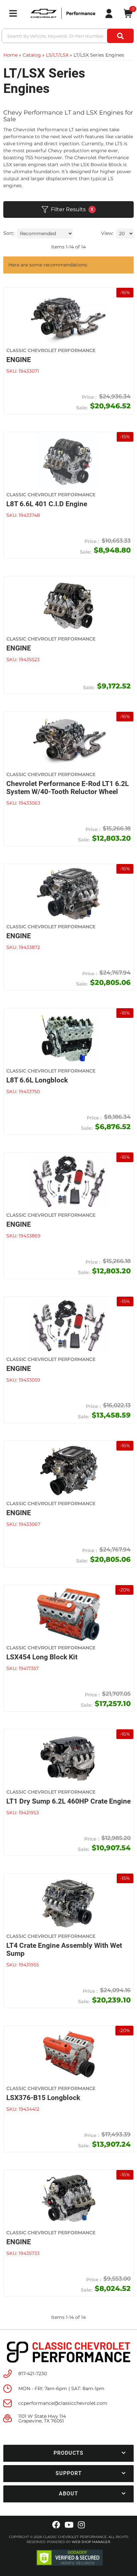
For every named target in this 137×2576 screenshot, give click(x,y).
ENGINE (19, 936)
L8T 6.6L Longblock (37, 1080)
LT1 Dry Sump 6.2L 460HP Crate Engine (68, 1801)
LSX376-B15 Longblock (43, 2098)
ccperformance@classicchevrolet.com (63, 2403)
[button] (68, 2453)
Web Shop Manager (91, 2542)
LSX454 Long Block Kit (42, 1657)
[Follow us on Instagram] (81, 2525)
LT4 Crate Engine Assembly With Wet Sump (64, 1949)
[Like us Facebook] (56, 2525)
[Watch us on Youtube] (69, 2525)
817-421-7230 (33, 2373)
